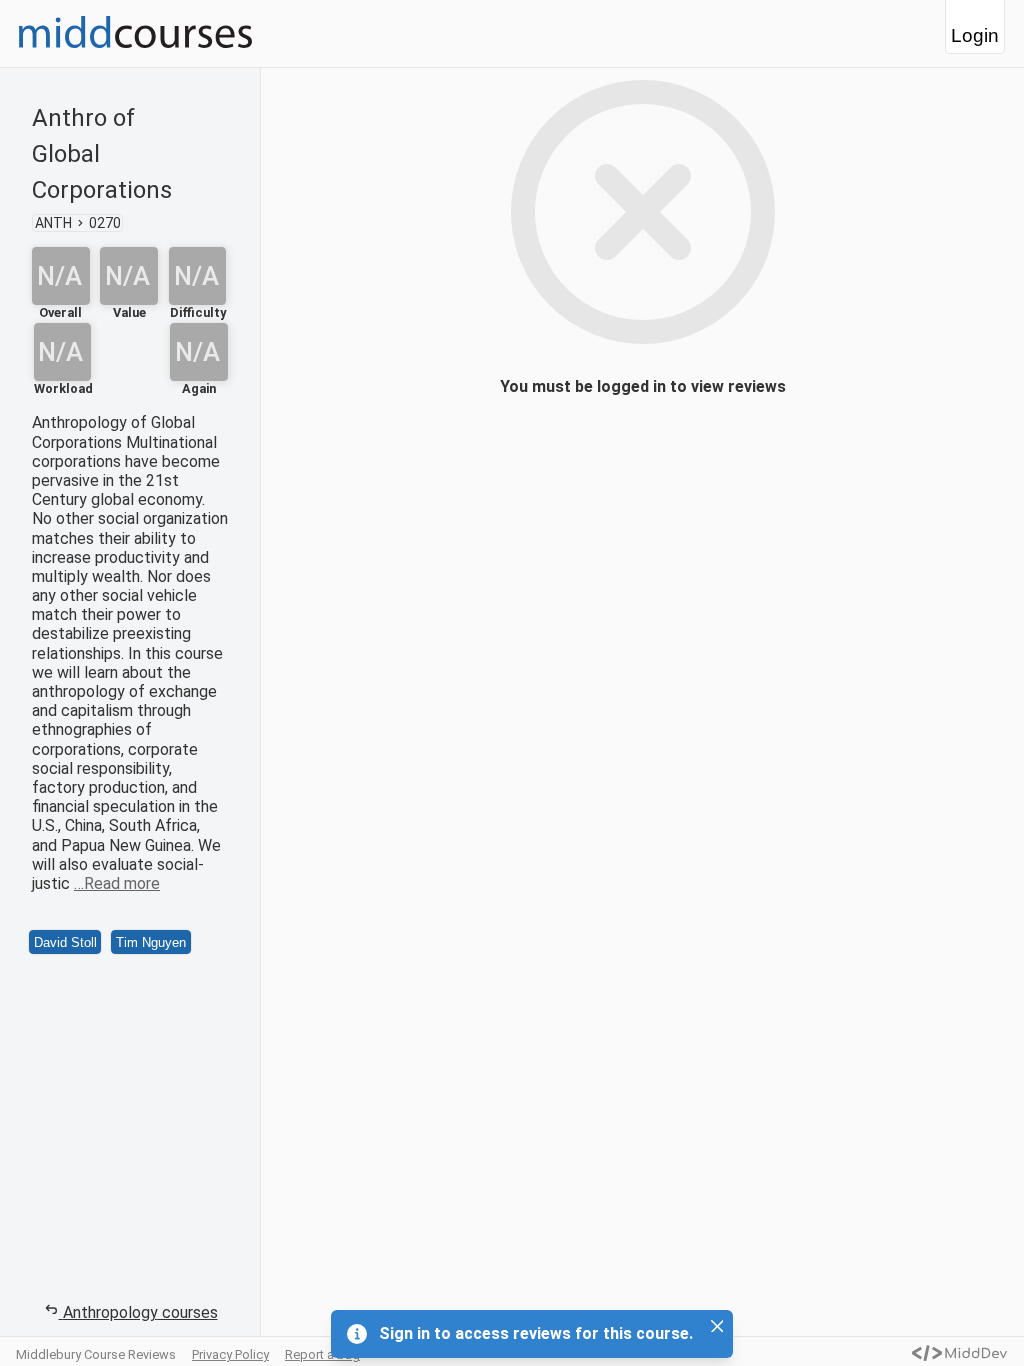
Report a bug (322, 1354)
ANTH (53, 223)
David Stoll (65, 942)
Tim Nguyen (151, 942)
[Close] (717, 1326)
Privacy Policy (230, 1354)
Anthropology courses (140, 1312)
